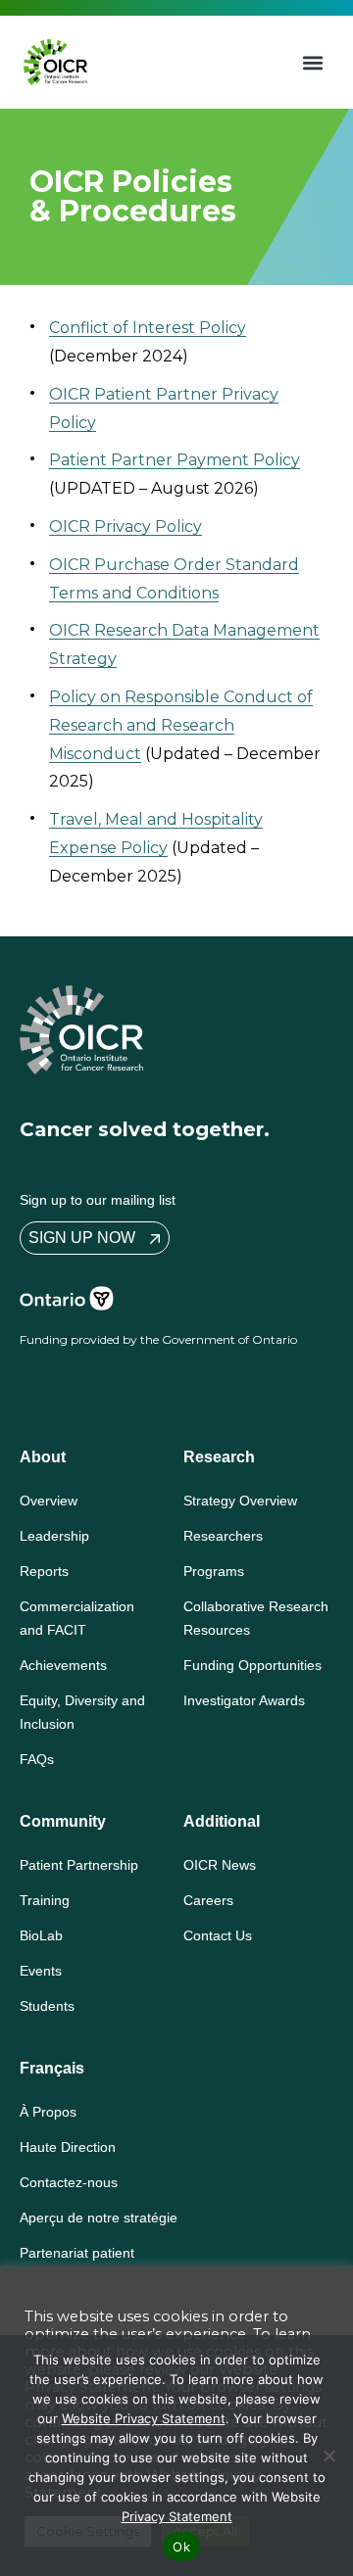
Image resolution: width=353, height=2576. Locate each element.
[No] (328, 2456)
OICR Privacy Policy (126, 526)
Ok (181, 2547)
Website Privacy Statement (144, 2418)
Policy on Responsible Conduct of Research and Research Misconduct (181, 725)
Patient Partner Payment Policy (175, 460)
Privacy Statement (177, 2516)
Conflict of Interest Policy (148, 328)
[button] (313, 62)
